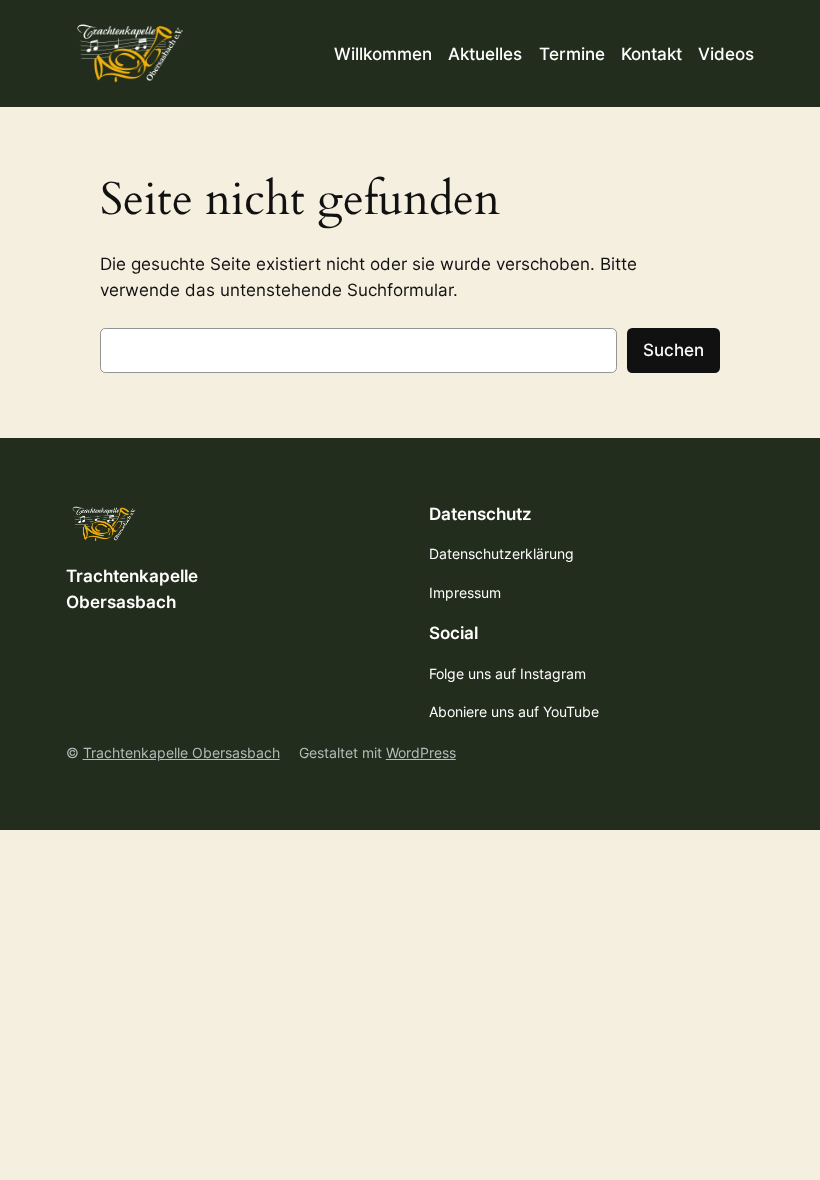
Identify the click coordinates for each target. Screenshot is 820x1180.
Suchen (673, 350)
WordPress (421, 752)
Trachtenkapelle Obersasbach (181, 752)
